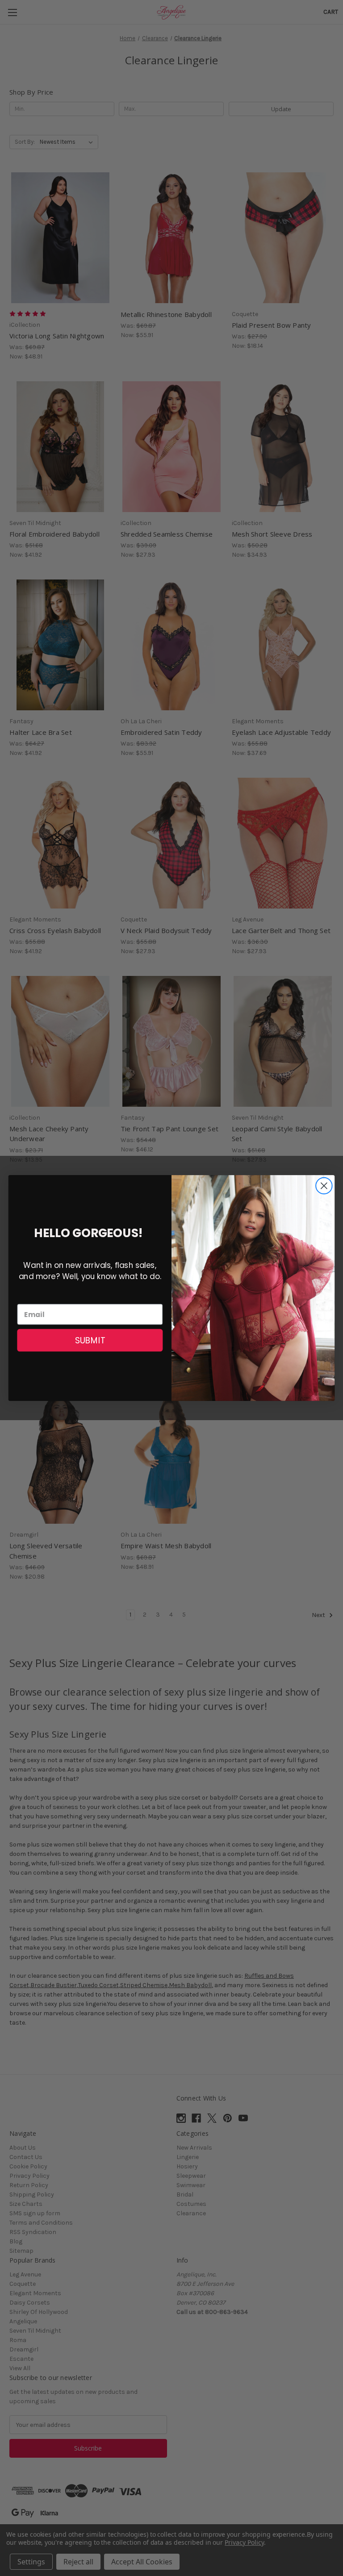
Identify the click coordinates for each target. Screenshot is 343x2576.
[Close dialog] (324, 1186)
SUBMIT (90, 1340)
